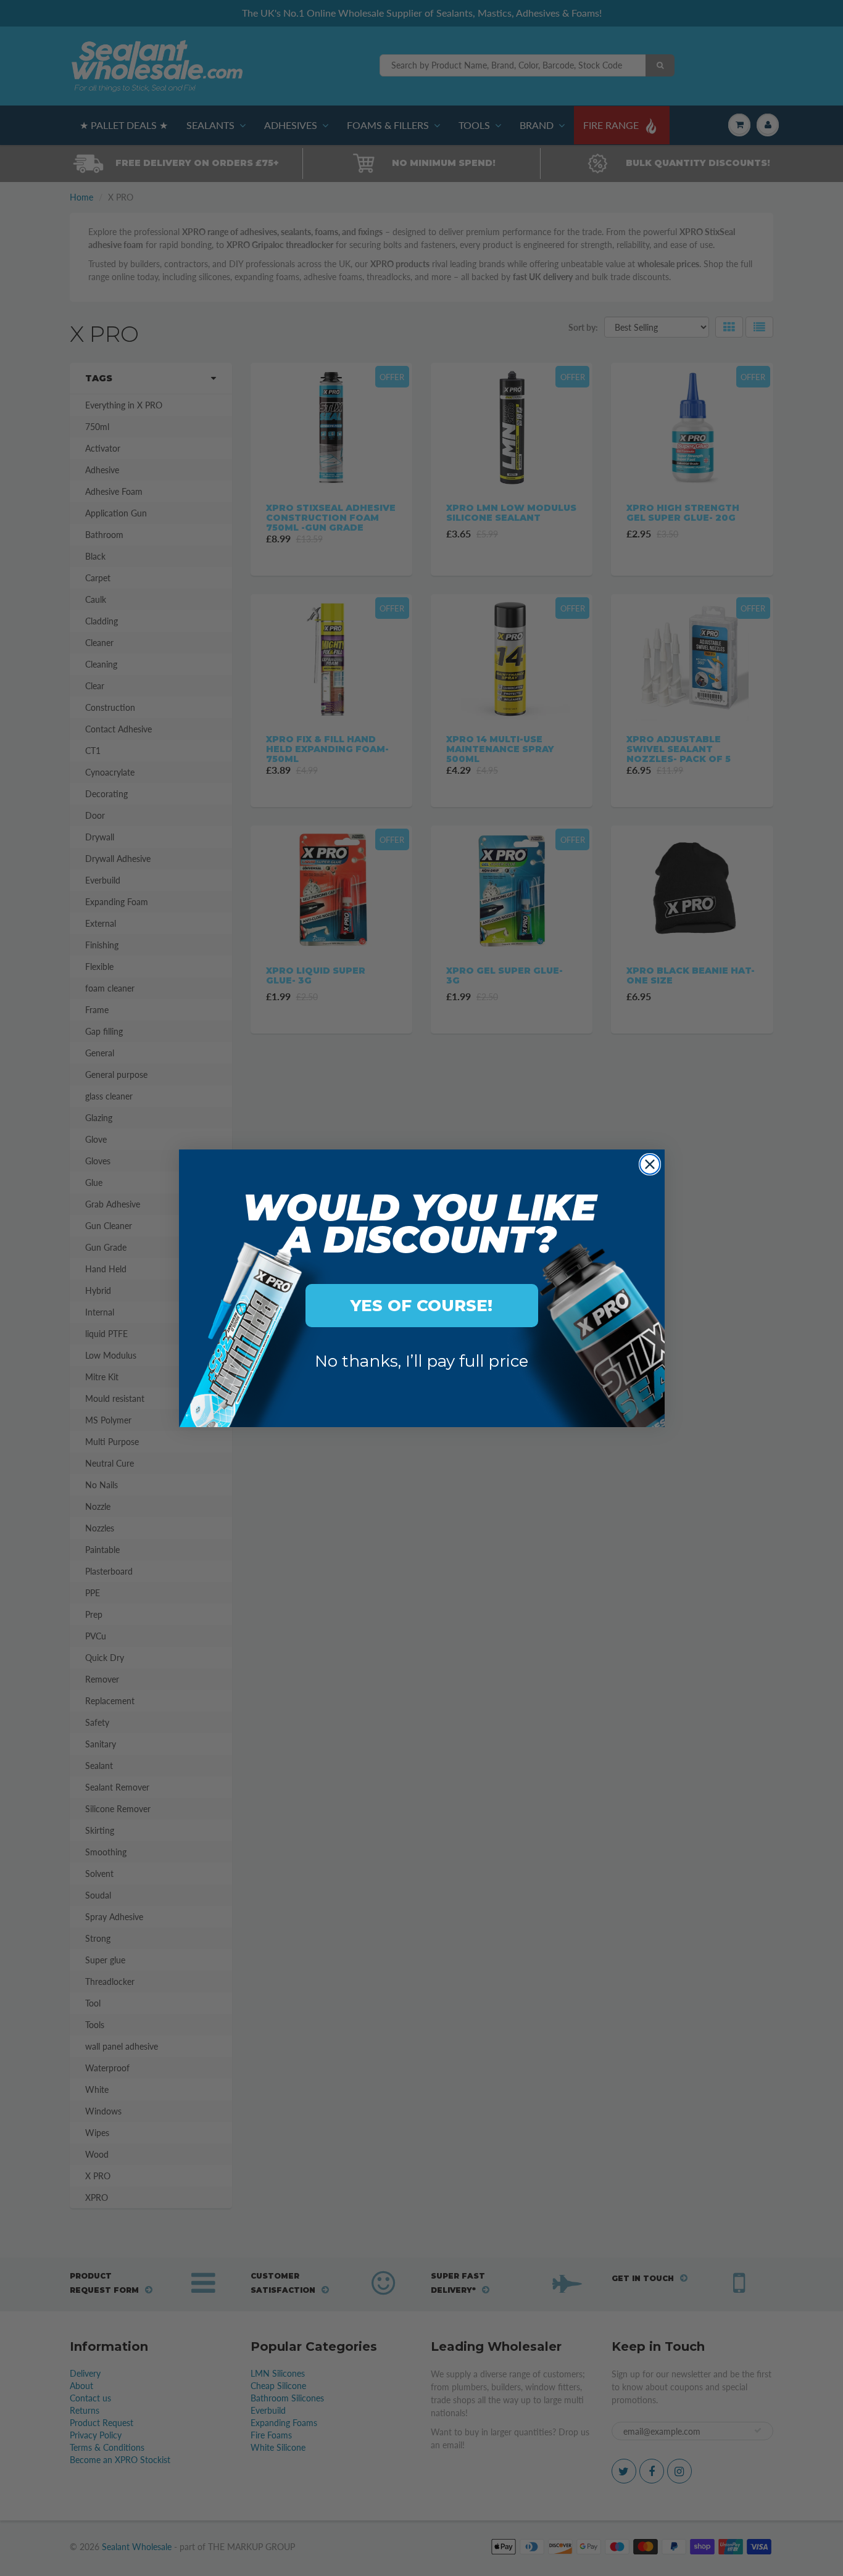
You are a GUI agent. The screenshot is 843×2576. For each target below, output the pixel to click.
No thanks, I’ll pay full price (421, 1361)
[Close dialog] (650, 1164)
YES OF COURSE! (421, 1306)
